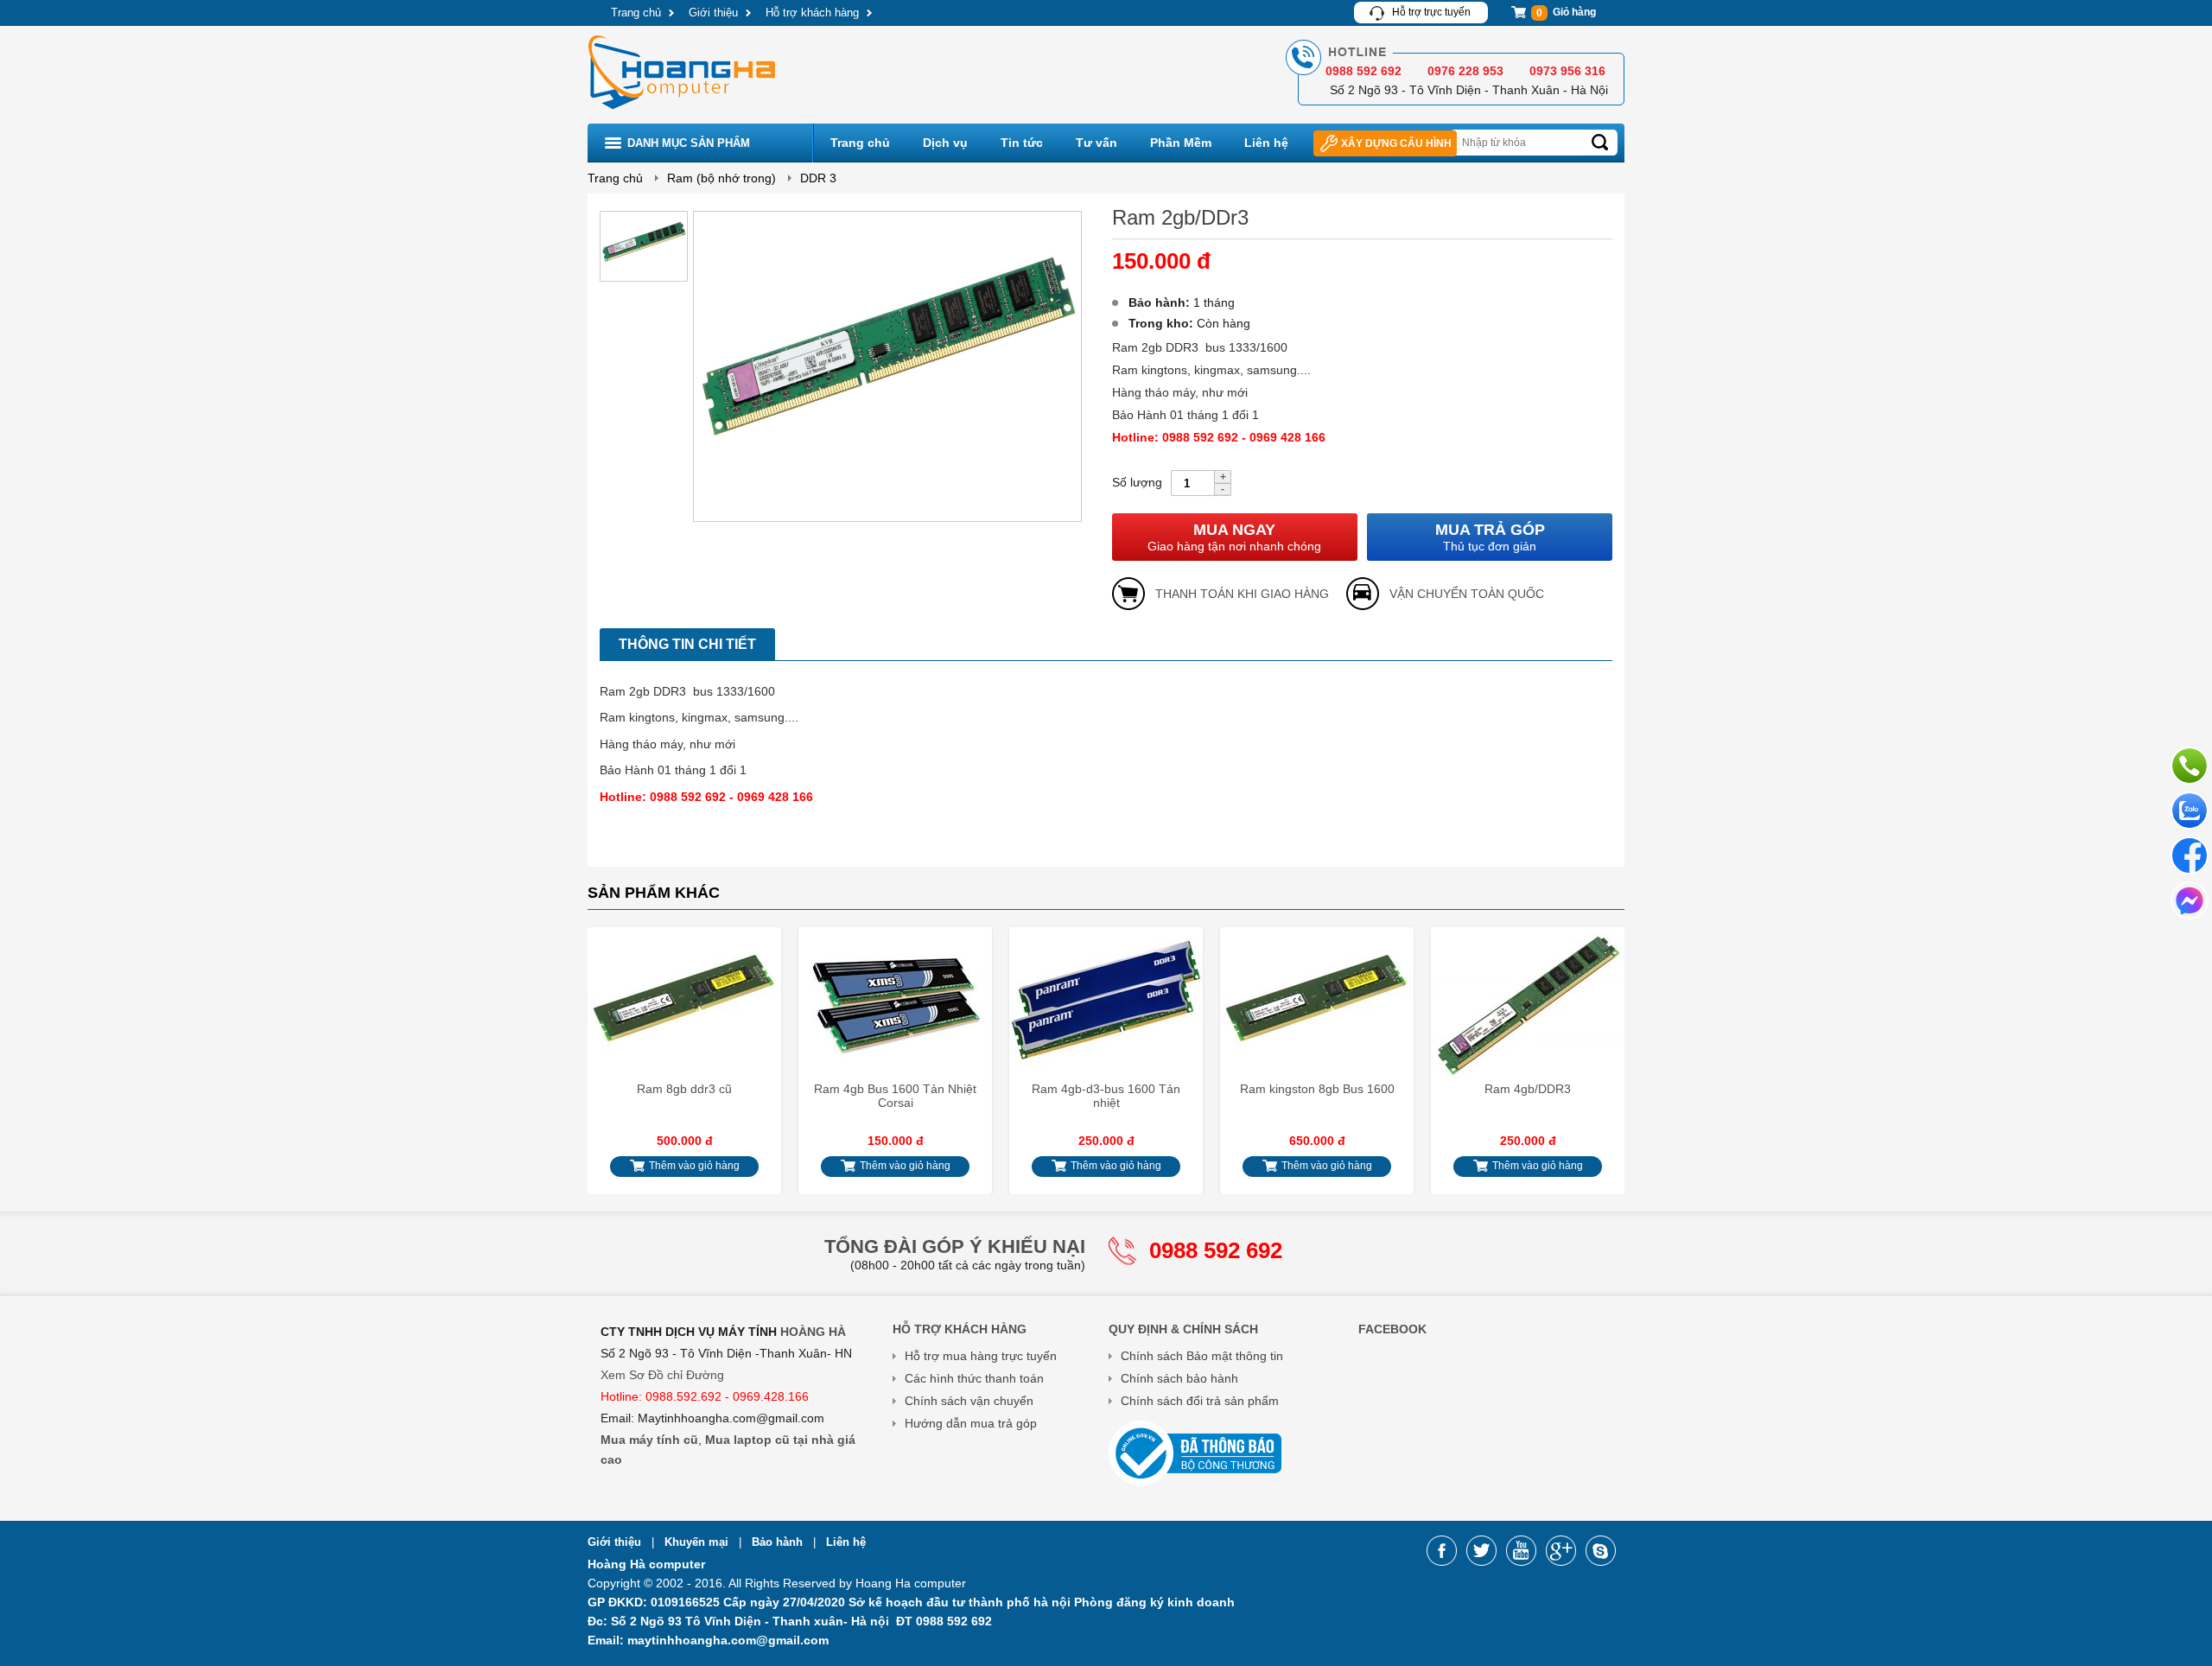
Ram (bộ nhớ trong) (721, 178)
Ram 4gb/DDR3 (1528, 1089)
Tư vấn (1096, 143)
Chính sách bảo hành (1179, 1378)
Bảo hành (779, 1542)
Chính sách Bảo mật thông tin (1202, 1356)
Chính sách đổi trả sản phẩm (1200, 1401)
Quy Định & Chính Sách (1183, 1329)
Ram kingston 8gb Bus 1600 (1317, 1089)
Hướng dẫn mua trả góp (971, 1423)
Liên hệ (1266, 143)
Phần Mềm (1181, 143)
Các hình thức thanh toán (974, 1378)
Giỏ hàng (1566, 13)
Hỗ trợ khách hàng (812, 13)
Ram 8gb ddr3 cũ (684, 1089)
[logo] (683, 111)
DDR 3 (818, 178)
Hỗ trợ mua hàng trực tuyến (981, 1356)
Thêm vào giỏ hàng (693, 1166)
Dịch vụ (945, 143)
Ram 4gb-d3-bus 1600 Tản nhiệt (1106, 1096)
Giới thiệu (713, 13)
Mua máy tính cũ (649, 1440)
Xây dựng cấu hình (1396, 143)
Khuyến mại (698, 1542)
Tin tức (1022, 143)
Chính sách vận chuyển (969, 1401)
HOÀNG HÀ (813, 1332)
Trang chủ (636, 13)
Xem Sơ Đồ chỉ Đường (662, 1375)
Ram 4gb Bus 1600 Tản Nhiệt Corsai (895, 1096)
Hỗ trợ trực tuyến (1431, 12)
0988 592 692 (1216, 1250)
